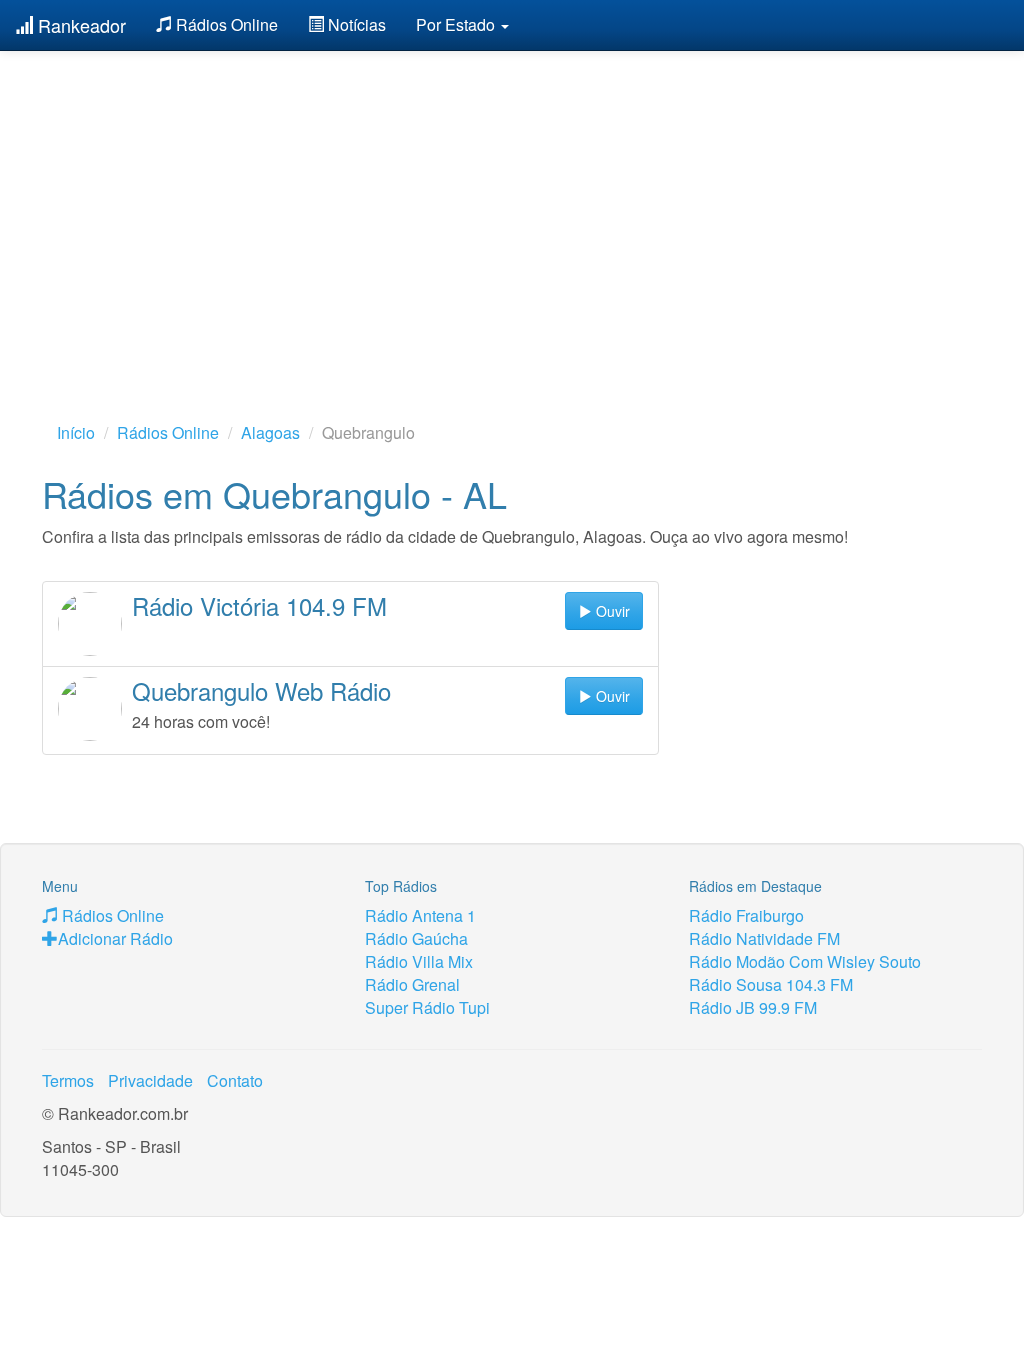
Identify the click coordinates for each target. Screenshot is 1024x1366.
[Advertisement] (512, 205)
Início (76, 432)
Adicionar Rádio (115, 938)
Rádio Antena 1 (420, 915)
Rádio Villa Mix (419, 961)
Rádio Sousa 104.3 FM (771, 984)
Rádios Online (225, 24)
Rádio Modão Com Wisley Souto (805, 961)
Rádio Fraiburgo (746, 915)
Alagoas (270, 432)
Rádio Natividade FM (764, 938)
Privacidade (150, 1080)
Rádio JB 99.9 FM (753, 1007)
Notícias (355, 24)
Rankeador (79, 25)
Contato (235, 1080)
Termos (68, 1080)
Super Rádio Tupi (427, 1007)
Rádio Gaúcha (416, 938)
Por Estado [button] (457, 24)
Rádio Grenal (412, 984)
